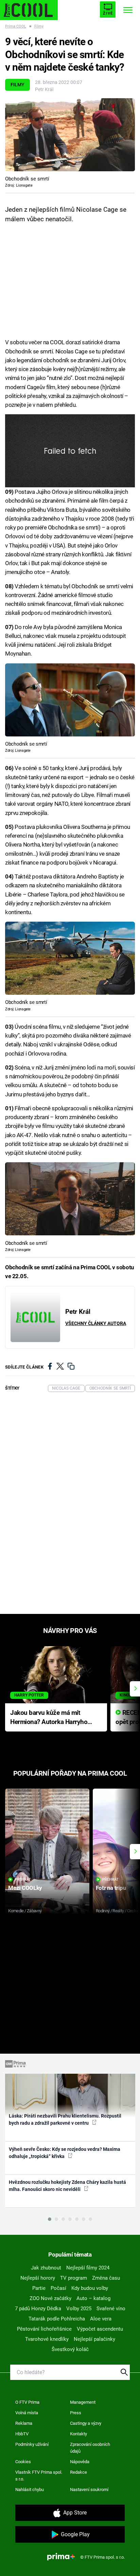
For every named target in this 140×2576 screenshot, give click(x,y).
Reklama (24, 2423)
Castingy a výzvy (86, 2423)
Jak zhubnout (46, 2268)
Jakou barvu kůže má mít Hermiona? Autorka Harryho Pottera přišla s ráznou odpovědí (49, 1718)
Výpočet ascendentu (100, 2329)
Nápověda (80, 2462)
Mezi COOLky (25, 1888)
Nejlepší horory (38, 2278)
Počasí (58, 2288)
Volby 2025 (79, 2309)
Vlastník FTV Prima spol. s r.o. (39, 2476)
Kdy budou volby (90, 2288)
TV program (74, 2278)
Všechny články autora (96, 1323)
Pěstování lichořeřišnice (44, 2329)
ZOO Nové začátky (50, 2298)
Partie (39, 2288)
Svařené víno (111, 2309)
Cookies (23, 2462)
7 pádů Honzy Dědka (38, 2309)
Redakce (78, 2472)
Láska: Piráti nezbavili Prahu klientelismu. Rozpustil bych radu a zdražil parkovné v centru (65, 2119)
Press (76, 2413)
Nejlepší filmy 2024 (88, 2268)
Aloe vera (101, 2319)
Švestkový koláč (70, 2349)
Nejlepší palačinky (94, 2339)
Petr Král (44, 89)
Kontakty (78, 2434)
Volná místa (27, 2413)
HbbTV (22, 2434)
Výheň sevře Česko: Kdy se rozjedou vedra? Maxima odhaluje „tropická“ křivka (65, 2153)
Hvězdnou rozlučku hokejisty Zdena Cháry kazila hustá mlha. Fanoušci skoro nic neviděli (67, 2186)
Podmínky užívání (32, 2444)
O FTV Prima (27, 2402)
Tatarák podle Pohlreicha (57, 2319)
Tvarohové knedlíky (47, 2339)
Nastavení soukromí (89, 2490)
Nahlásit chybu (30, 2490)
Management (83, 2402)
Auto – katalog (93, 2298)
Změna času (106, 2278)
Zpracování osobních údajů (90, 2448)
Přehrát (23, 1879)
